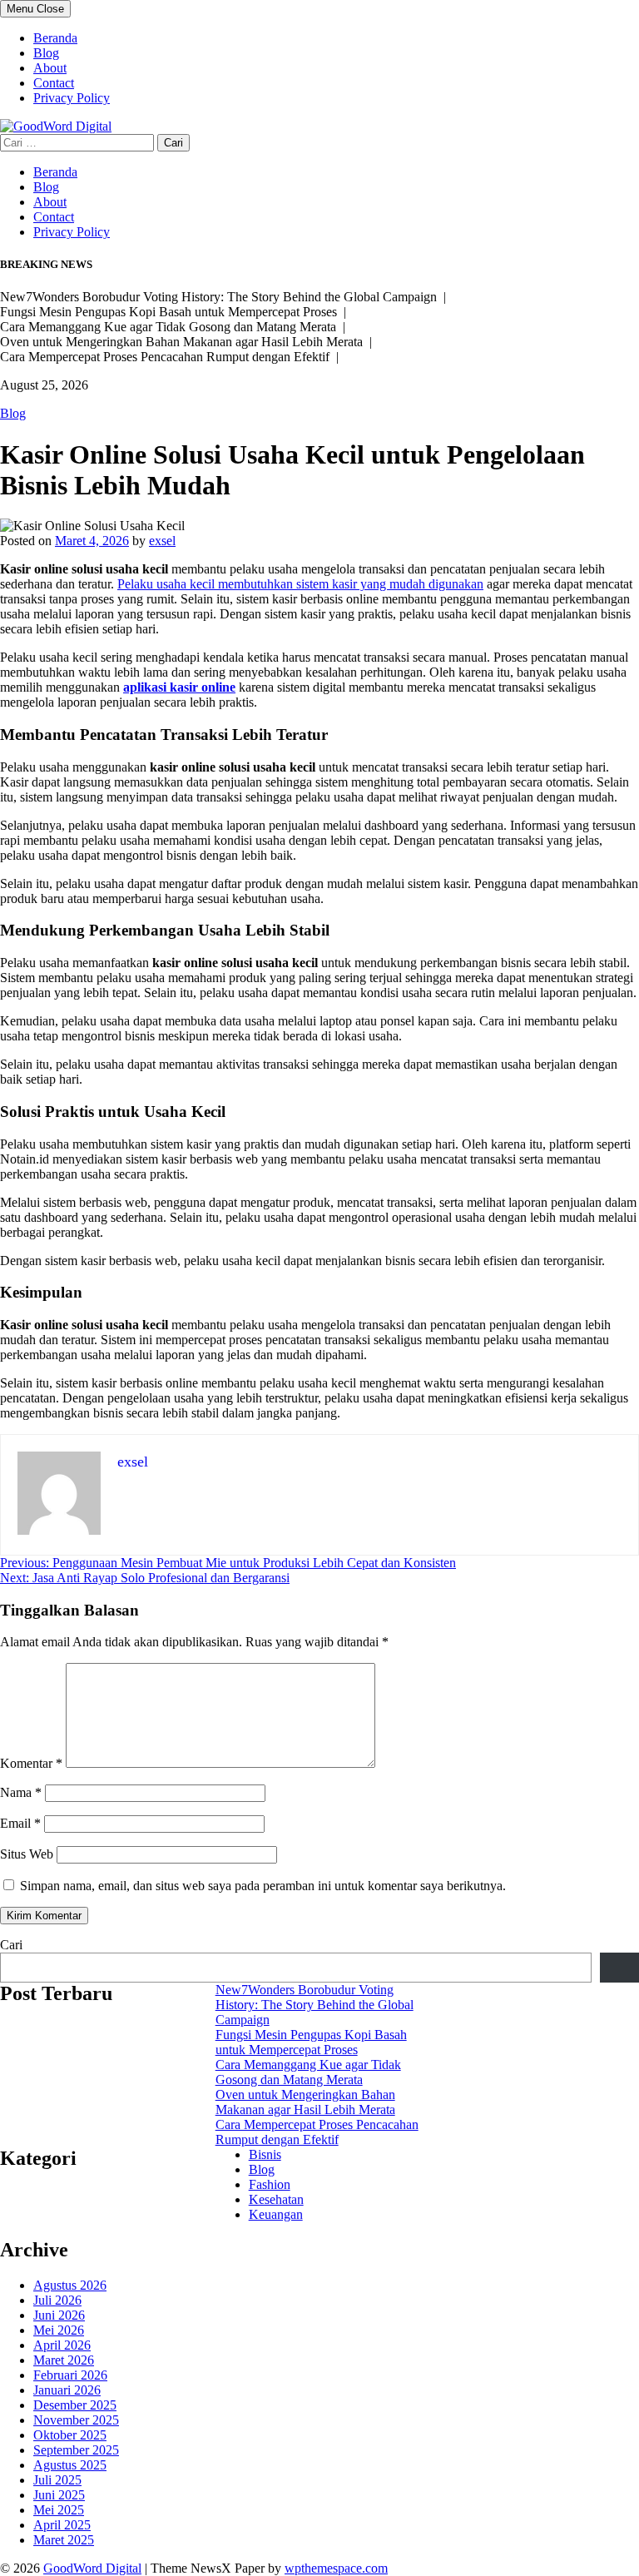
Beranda (55, 38)
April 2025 (62, 2525)
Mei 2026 (59, 2330)
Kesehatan (276, 2199)
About (50, 68)
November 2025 (76, 2420)
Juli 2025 (57, 2480)
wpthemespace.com (336, 2568)
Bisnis (265, 2154)
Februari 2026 (70, 2375)
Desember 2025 (75, 2405)
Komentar (31, 1763)
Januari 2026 (67, 2390)
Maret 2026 (64, 2360)
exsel (162, 541)
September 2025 (76, 2450)
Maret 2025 (64, 2540)
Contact (54, 83)
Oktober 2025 (70, 2435)
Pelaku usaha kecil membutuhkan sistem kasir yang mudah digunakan (300, 584)
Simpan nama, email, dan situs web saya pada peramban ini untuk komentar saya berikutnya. (263, 1886)
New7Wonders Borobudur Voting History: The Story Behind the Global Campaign (315, 2005)
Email (20, 1823)
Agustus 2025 (70, 2465)
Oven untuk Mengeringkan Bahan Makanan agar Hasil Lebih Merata (305, 2102)
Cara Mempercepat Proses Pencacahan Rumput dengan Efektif (317, 2132)
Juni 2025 (59, 2495)
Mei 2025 (59, 2510)
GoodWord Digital (92, 2568)
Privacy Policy (72, 98)
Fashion (270, 2184)
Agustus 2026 (70, 2285)
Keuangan (276, 2214)
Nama (21, 1792)
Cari (11, 1945)
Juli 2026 (57, 2300)
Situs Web (27, 1854)
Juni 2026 (59, 2315)
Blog (46, 53)
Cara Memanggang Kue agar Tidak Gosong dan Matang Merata (308, 2072)
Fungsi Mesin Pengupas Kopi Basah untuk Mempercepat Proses (311, 2042)
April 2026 (62, 2345)
